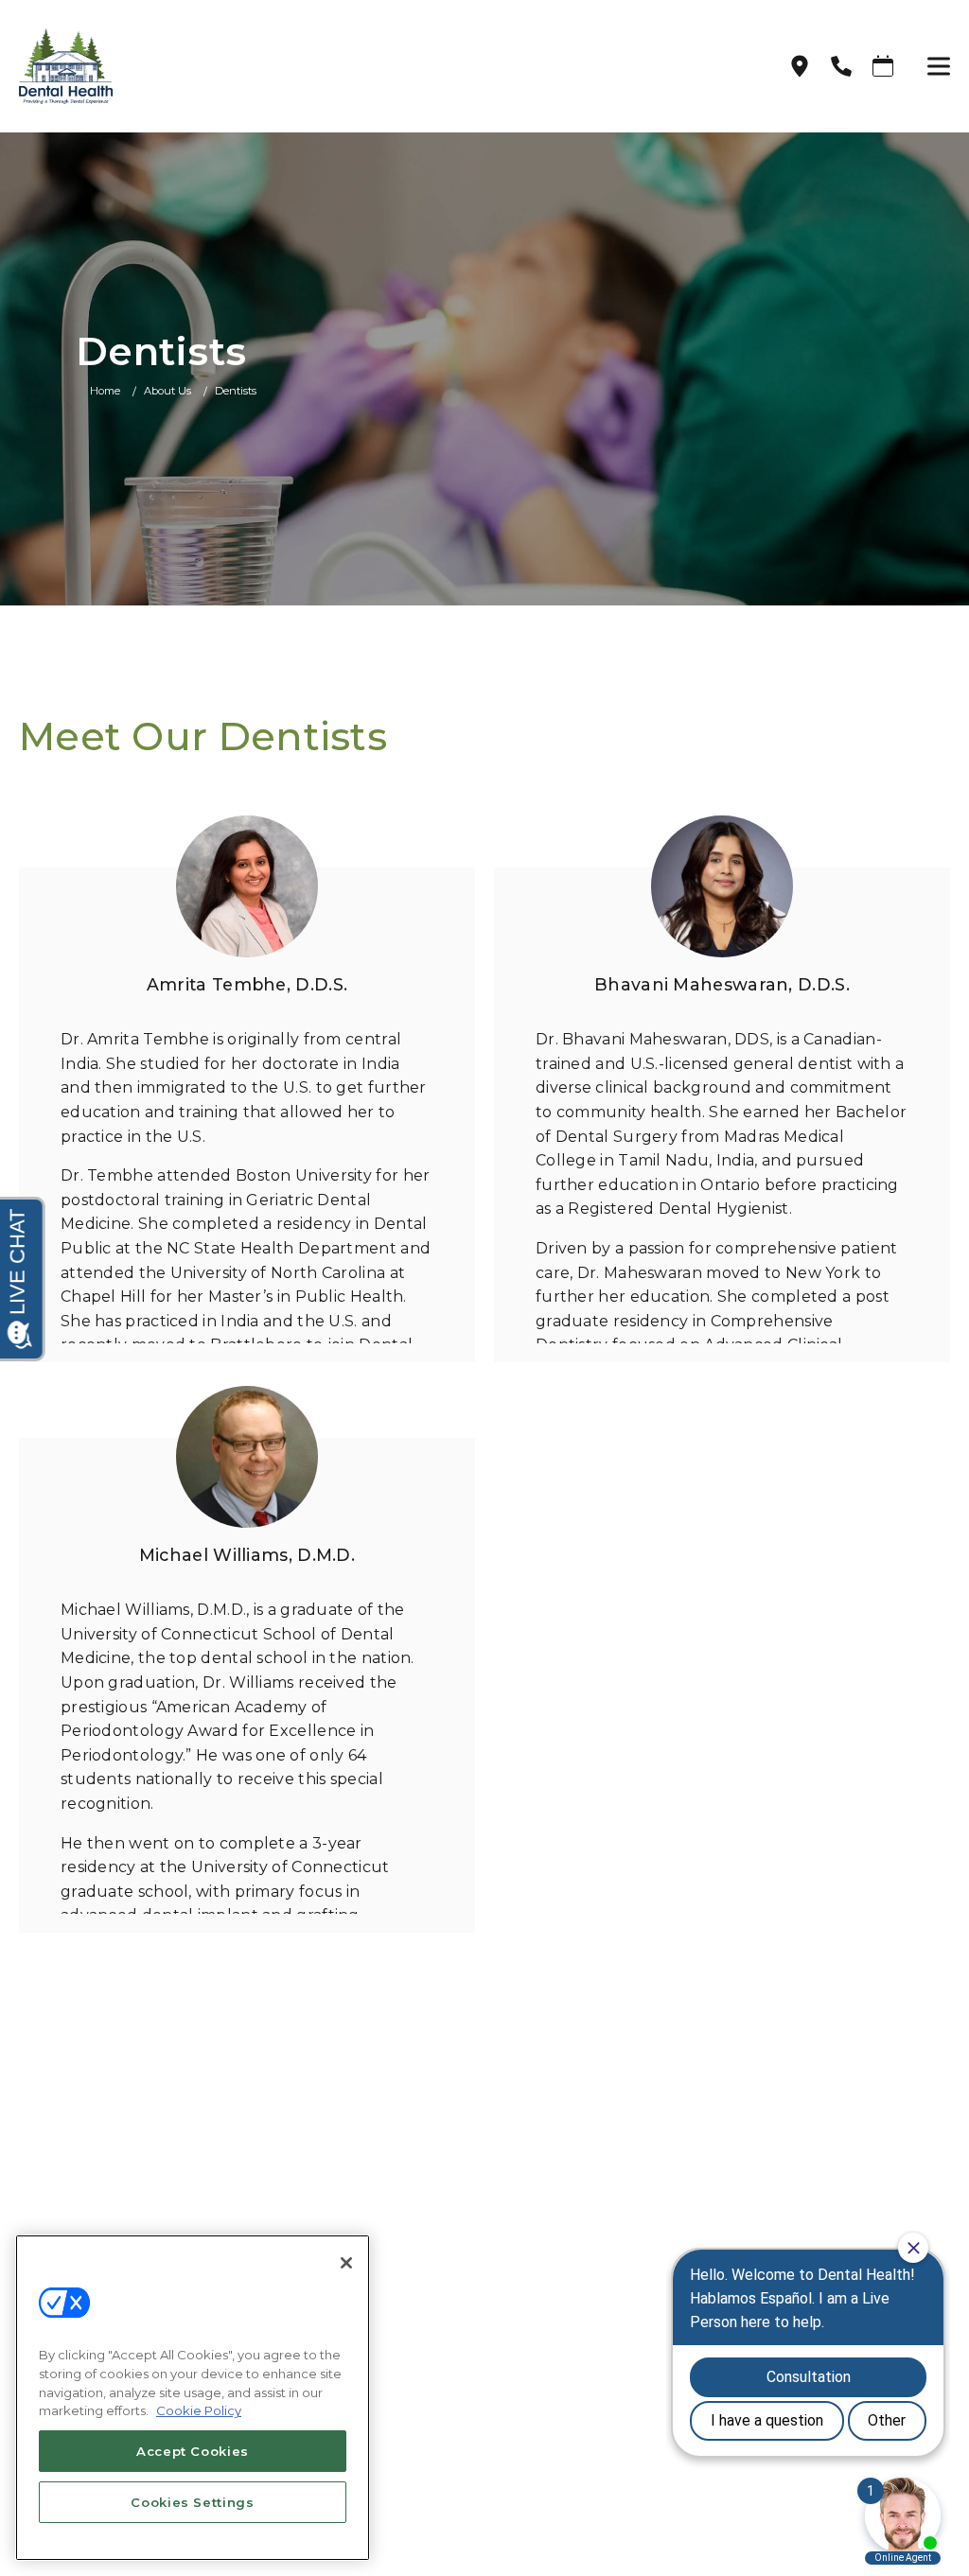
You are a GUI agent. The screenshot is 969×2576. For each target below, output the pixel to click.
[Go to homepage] (380, 66)
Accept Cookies (193, 2451)
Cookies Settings (193, 2502)
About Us (167, 391)
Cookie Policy (199, 2410)
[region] (193, 2398)
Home (105, 391)
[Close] (346, 2263)
